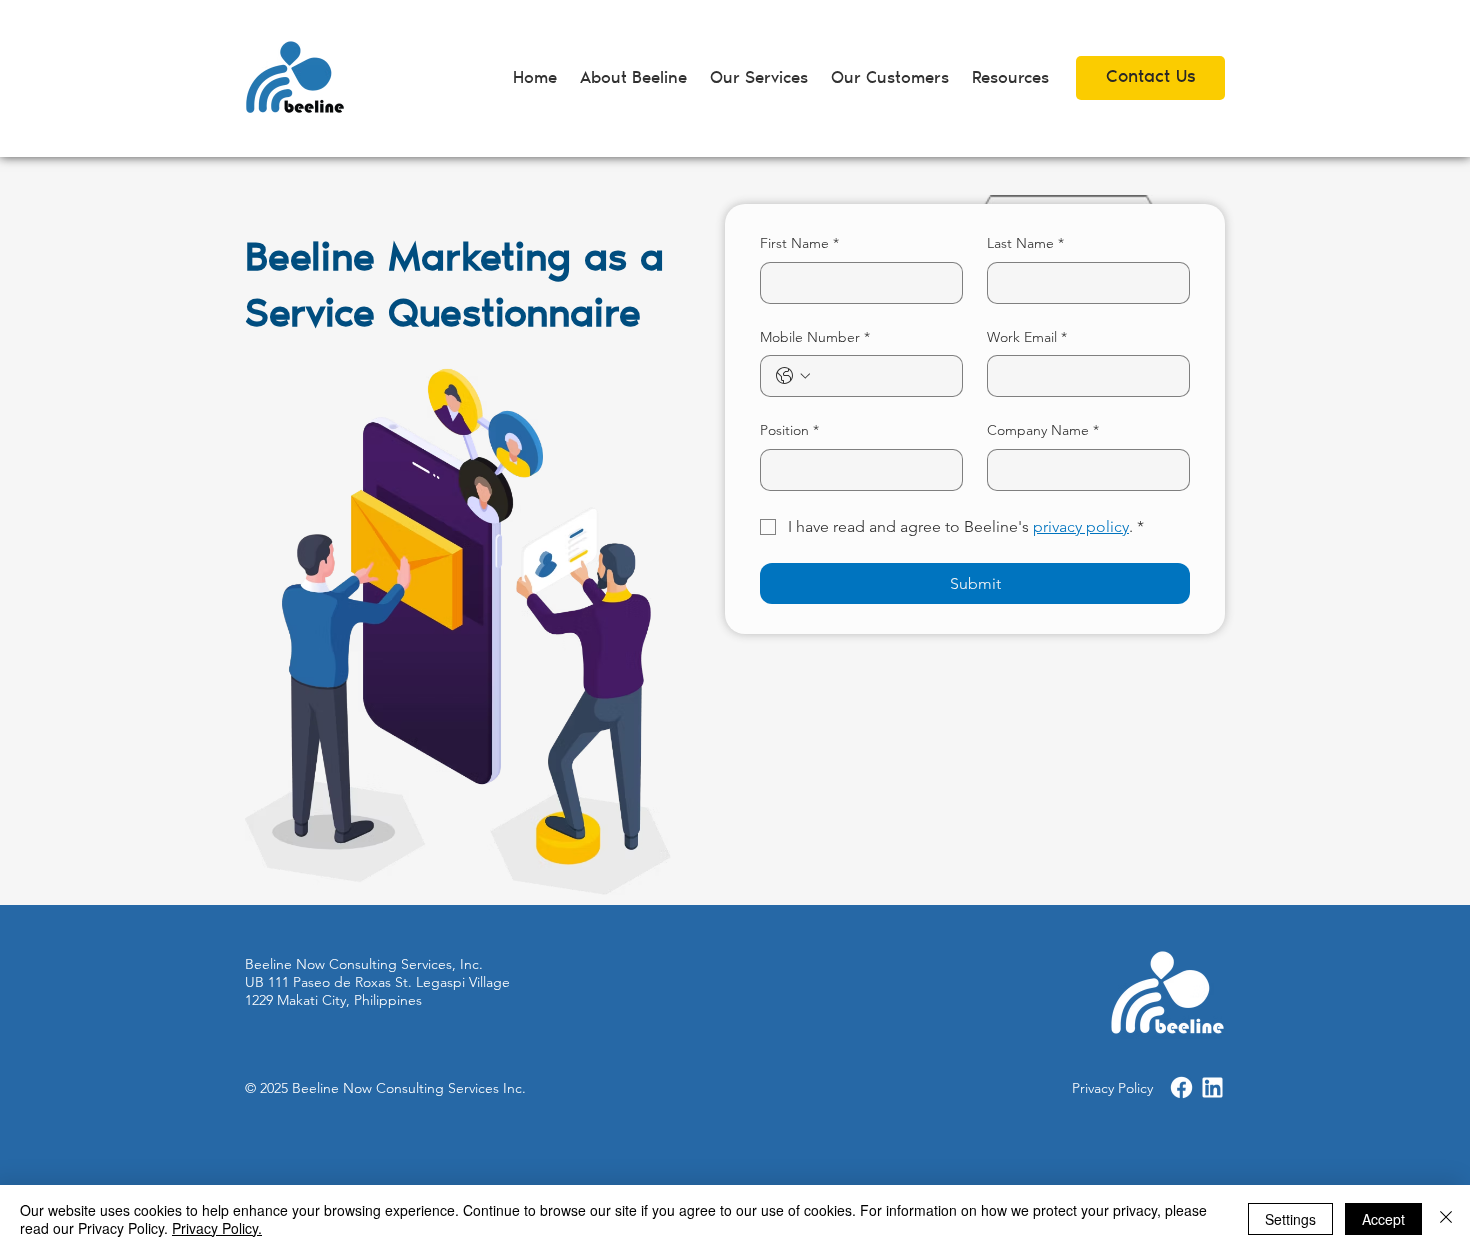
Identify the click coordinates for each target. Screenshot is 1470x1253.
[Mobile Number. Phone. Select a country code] (793, 376)
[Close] (1446, 1219)
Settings (1290, 1219)
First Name (799, 243)
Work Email (1027, 337)
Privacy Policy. (217, 1228)
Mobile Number (815, 337)
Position (789, 430)
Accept (1383, 1219)
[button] (1010, 79)
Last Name (1025, 243)
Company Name (1043, 430)
